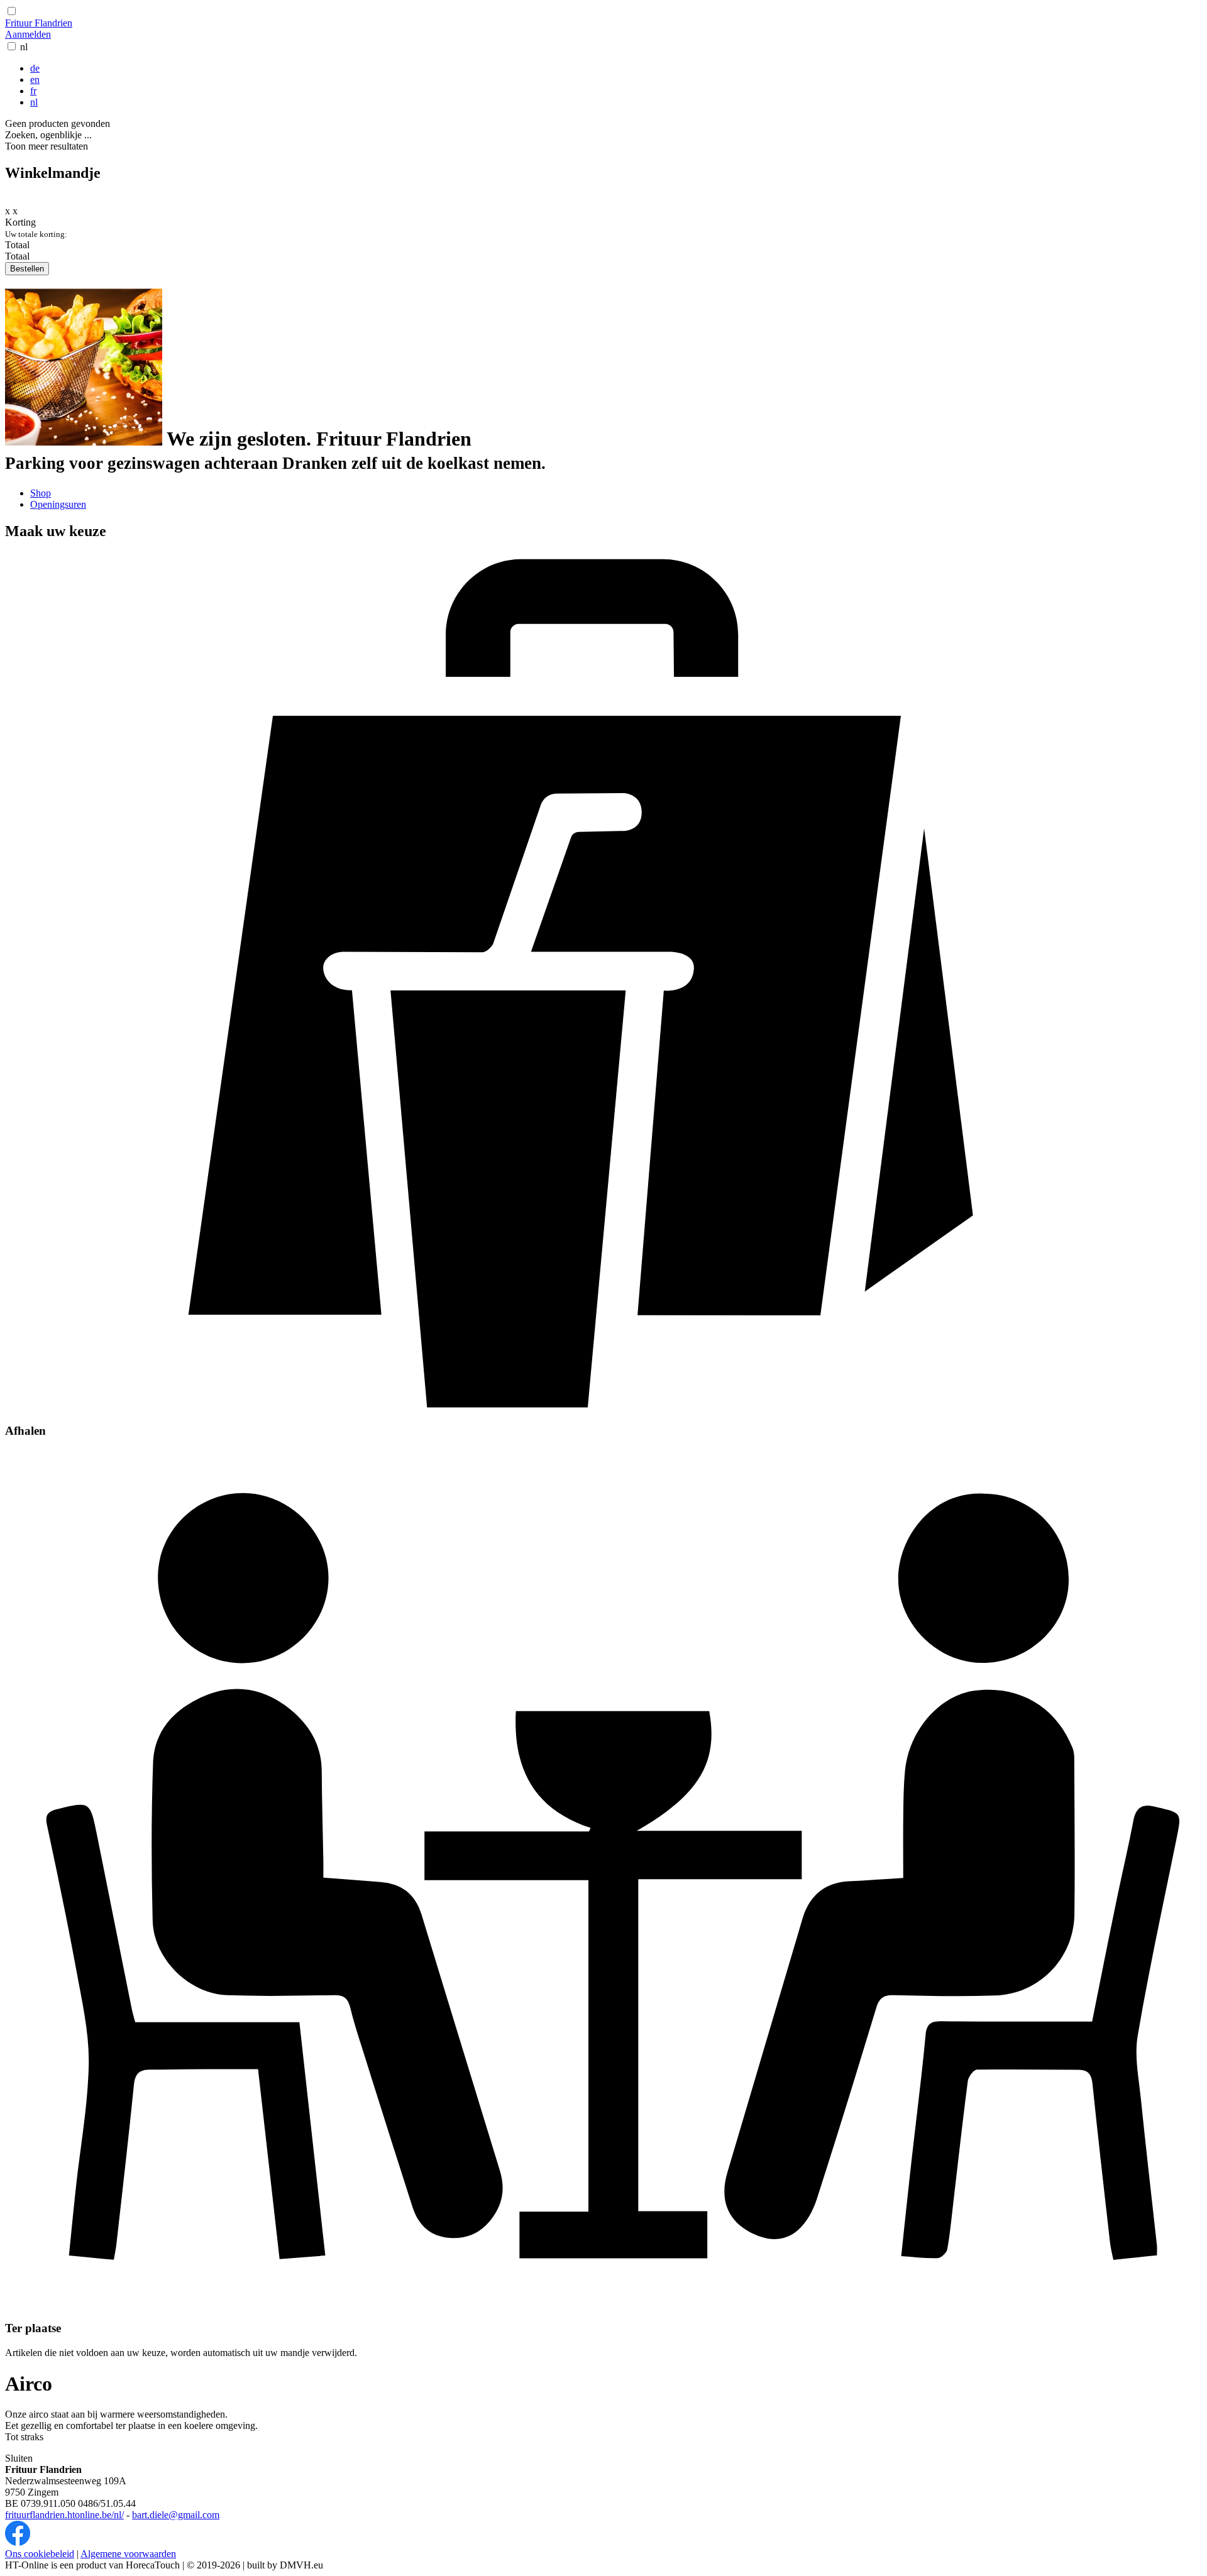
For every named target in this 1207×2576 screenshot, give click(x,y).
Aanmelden (28, 34)
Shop (41, 493)
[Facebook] (18, 2542)
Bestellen (27, 269)
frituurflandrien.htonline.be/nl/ (64, 2515)
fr (33, 91)
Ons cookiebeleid (40, 2554)
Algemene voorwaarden (128, 2554)
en (35, 79)
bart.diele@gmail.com (176, 2515)
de (35, 68)
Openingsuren (58, 504)
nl (24, 47)
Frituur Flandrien (39, 23)
